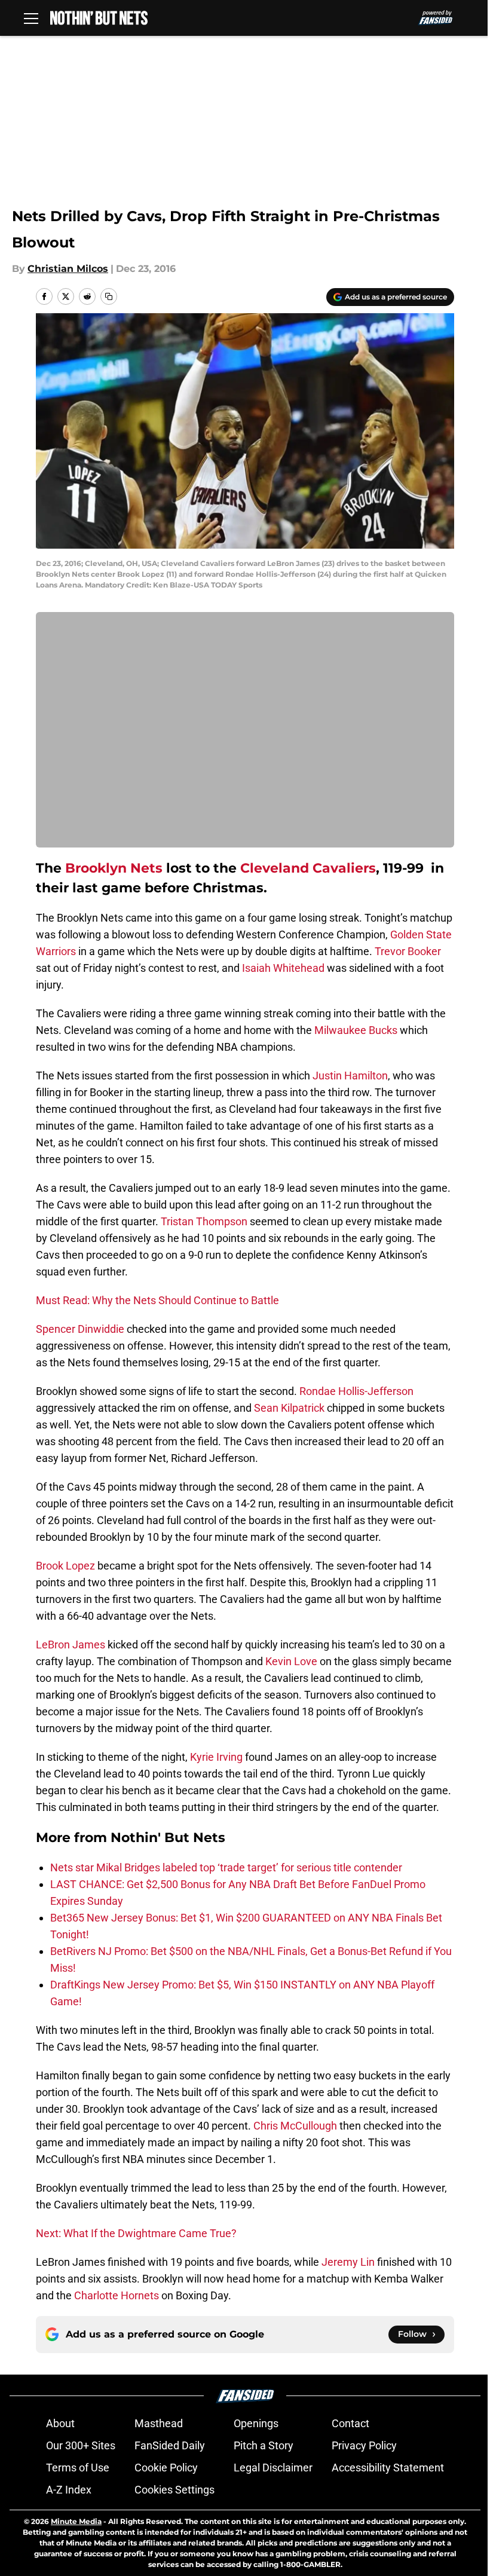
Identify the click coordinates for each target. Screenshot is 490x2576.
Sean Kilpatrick (289, 1408)
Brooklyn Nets (114, 868)
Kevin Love (291, 1661)
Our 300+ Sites (81, 2445)
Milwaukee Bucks (356, 1030)
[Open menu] (31, 18)
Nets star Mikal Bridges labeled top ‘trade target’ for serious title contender (226, 1867)
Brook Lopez (65, 1566)
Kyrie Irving (216, 1757)
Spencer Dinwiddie (80, 1329)
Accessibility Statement (388, 2468)
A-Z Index (69, 2490)
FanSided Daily (170, 2445)
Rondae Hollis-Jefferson (356, 1391)
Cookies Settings (174, 2490)
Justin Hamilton (350, 1076)
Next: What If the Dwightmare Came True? (136, 2233)
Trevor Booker (408, 951)
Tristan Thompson (204, 1221)
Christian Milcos (68, 269)
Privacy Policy (364, 2445)
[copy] (109, 296)
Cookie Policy (166, 2468)
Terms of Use (78, 2468)
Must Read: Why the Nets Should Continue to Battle (157, 1300)
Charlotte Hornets (117, 2295)
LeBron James (71, 1645)
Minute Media (76, 2521)
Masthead (159, 2423)
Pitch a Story (264, 2445)
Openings (256, 2423)
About (60, 2423)
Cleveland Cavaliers (308, 868)
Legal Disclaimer (273, 2468)
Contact (350, 2423)
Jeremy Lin (348, 2262)
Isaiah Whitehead (283, 968)
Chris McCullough (295, 2126)
